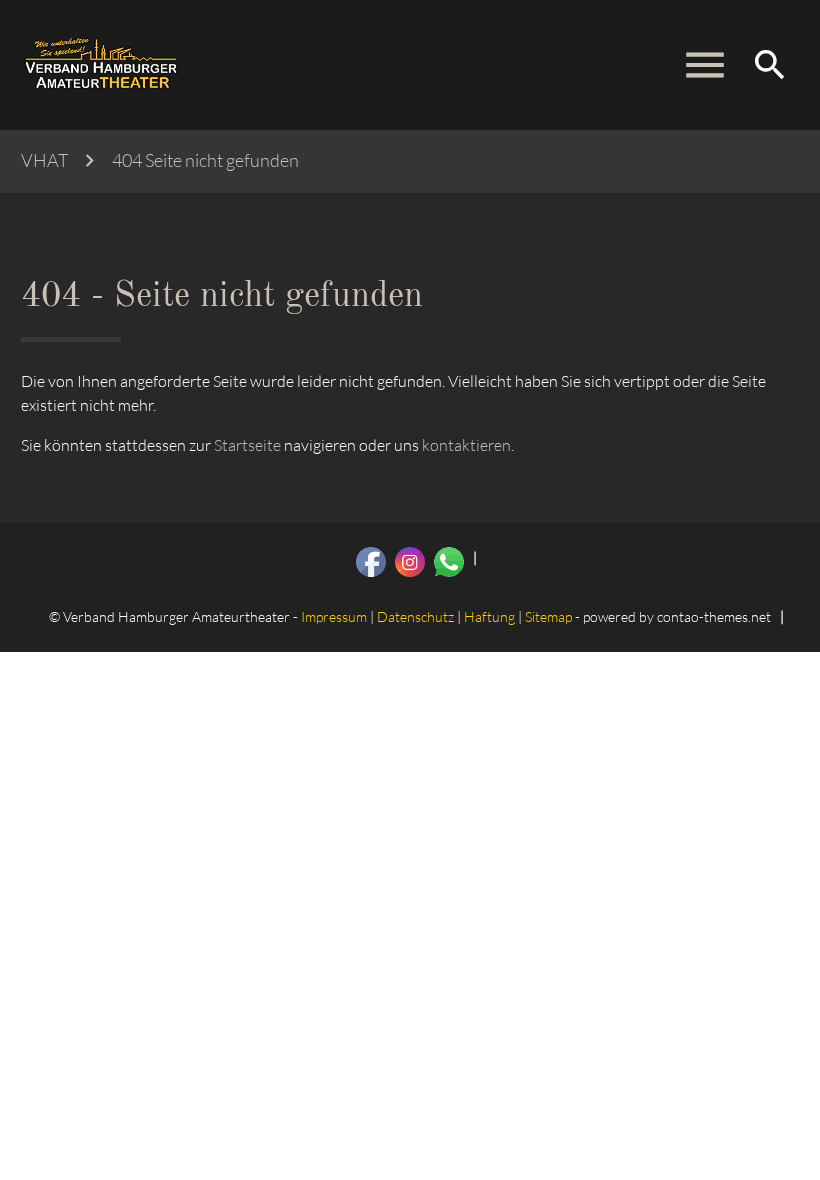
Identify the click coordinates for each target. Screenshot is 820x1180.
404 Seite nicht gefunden (205, 160)
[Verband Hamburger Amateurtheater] (101, 65)
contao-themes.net (714, 616)
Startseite (247, 445)
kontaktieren (466, 445)
